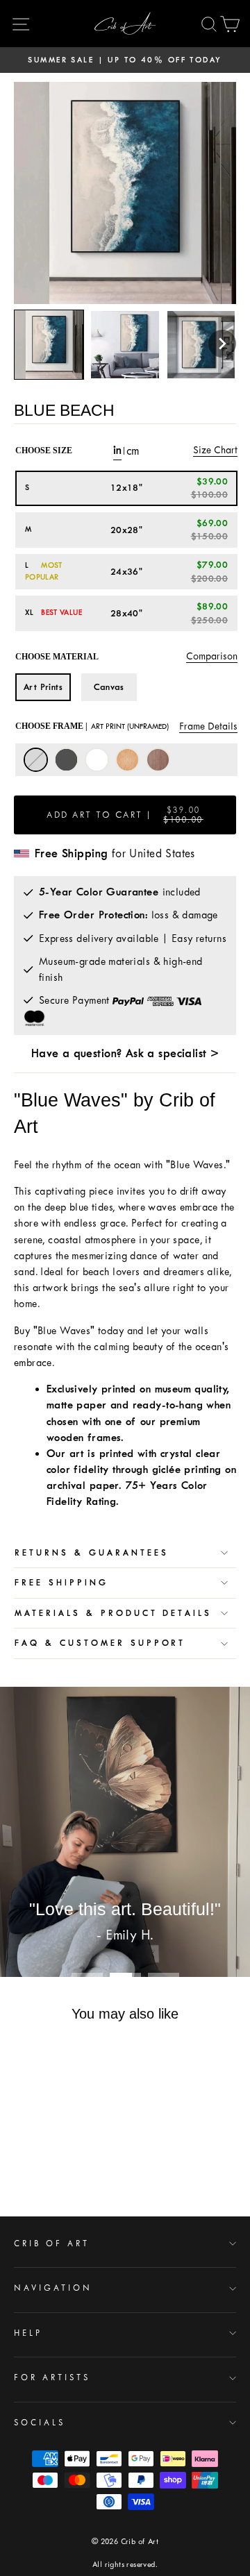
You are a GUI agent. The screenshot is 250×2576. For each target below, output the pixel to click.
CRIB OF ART (52, 2244)
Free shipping (61, 1583)
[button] (222, 344)
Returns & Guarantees (92, 1553)
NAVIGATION (53, 2288)
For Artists (52, 2377)
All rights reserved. (125, 2565)
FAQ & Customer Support (100, 1643)
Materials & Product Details (113, 1613)
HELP (28, 2333)
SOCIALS (40, 2423)
